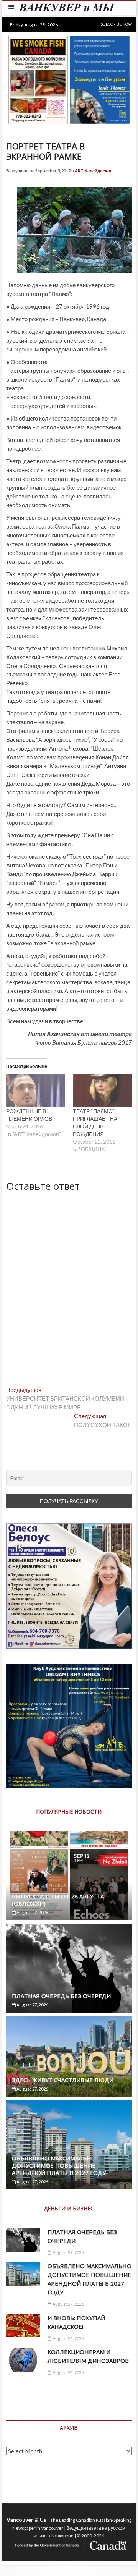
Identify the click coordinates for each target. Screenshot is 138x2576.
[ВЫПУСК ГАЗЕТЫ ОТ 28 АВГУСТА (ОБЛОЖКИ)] (69, 1875)
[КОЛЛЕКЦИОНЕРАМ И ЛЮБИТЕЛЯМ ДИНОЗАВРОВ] (23, 2360)
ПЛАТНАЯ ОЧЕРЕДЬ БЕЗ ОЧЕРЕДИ (61, 1996)
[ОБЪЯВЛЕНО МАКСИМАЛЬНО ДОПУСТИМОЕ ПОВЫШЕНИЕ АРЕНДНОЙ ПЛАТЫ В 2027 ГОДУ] (23, 2274)
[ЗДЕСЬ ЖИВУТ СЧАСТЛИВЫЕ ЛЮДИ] (69, 2057)
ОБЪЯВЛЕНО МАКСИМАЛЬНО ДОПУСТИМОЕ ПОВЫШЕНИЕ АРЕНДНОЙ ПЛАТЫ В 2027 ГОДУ (59, 2165)
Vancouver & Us (26, 2520)
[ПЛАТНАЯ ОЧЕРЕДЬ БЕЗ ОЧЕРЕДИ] (69, 1968)
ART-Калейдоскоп (94, 171)
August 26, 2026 (68, 2338)
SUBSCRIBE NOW (116, 24)
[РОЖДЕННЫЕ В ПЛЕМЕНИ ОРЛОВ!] (36, 1091)
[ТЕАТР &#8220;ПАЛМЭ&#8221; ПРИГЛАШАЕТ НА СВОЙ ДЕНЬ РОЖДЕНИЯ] (102, 1091)
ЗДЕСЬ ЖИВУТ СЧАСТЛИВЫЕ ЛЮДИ (63, 2080)
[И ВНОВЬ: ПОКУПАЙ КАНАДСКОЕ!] (23, 2326)
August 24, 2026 (68, 2372)
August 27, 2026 (32, 1912)
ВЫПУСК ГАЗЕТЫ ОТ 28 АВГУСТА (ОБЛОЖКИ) (58, 1900)
